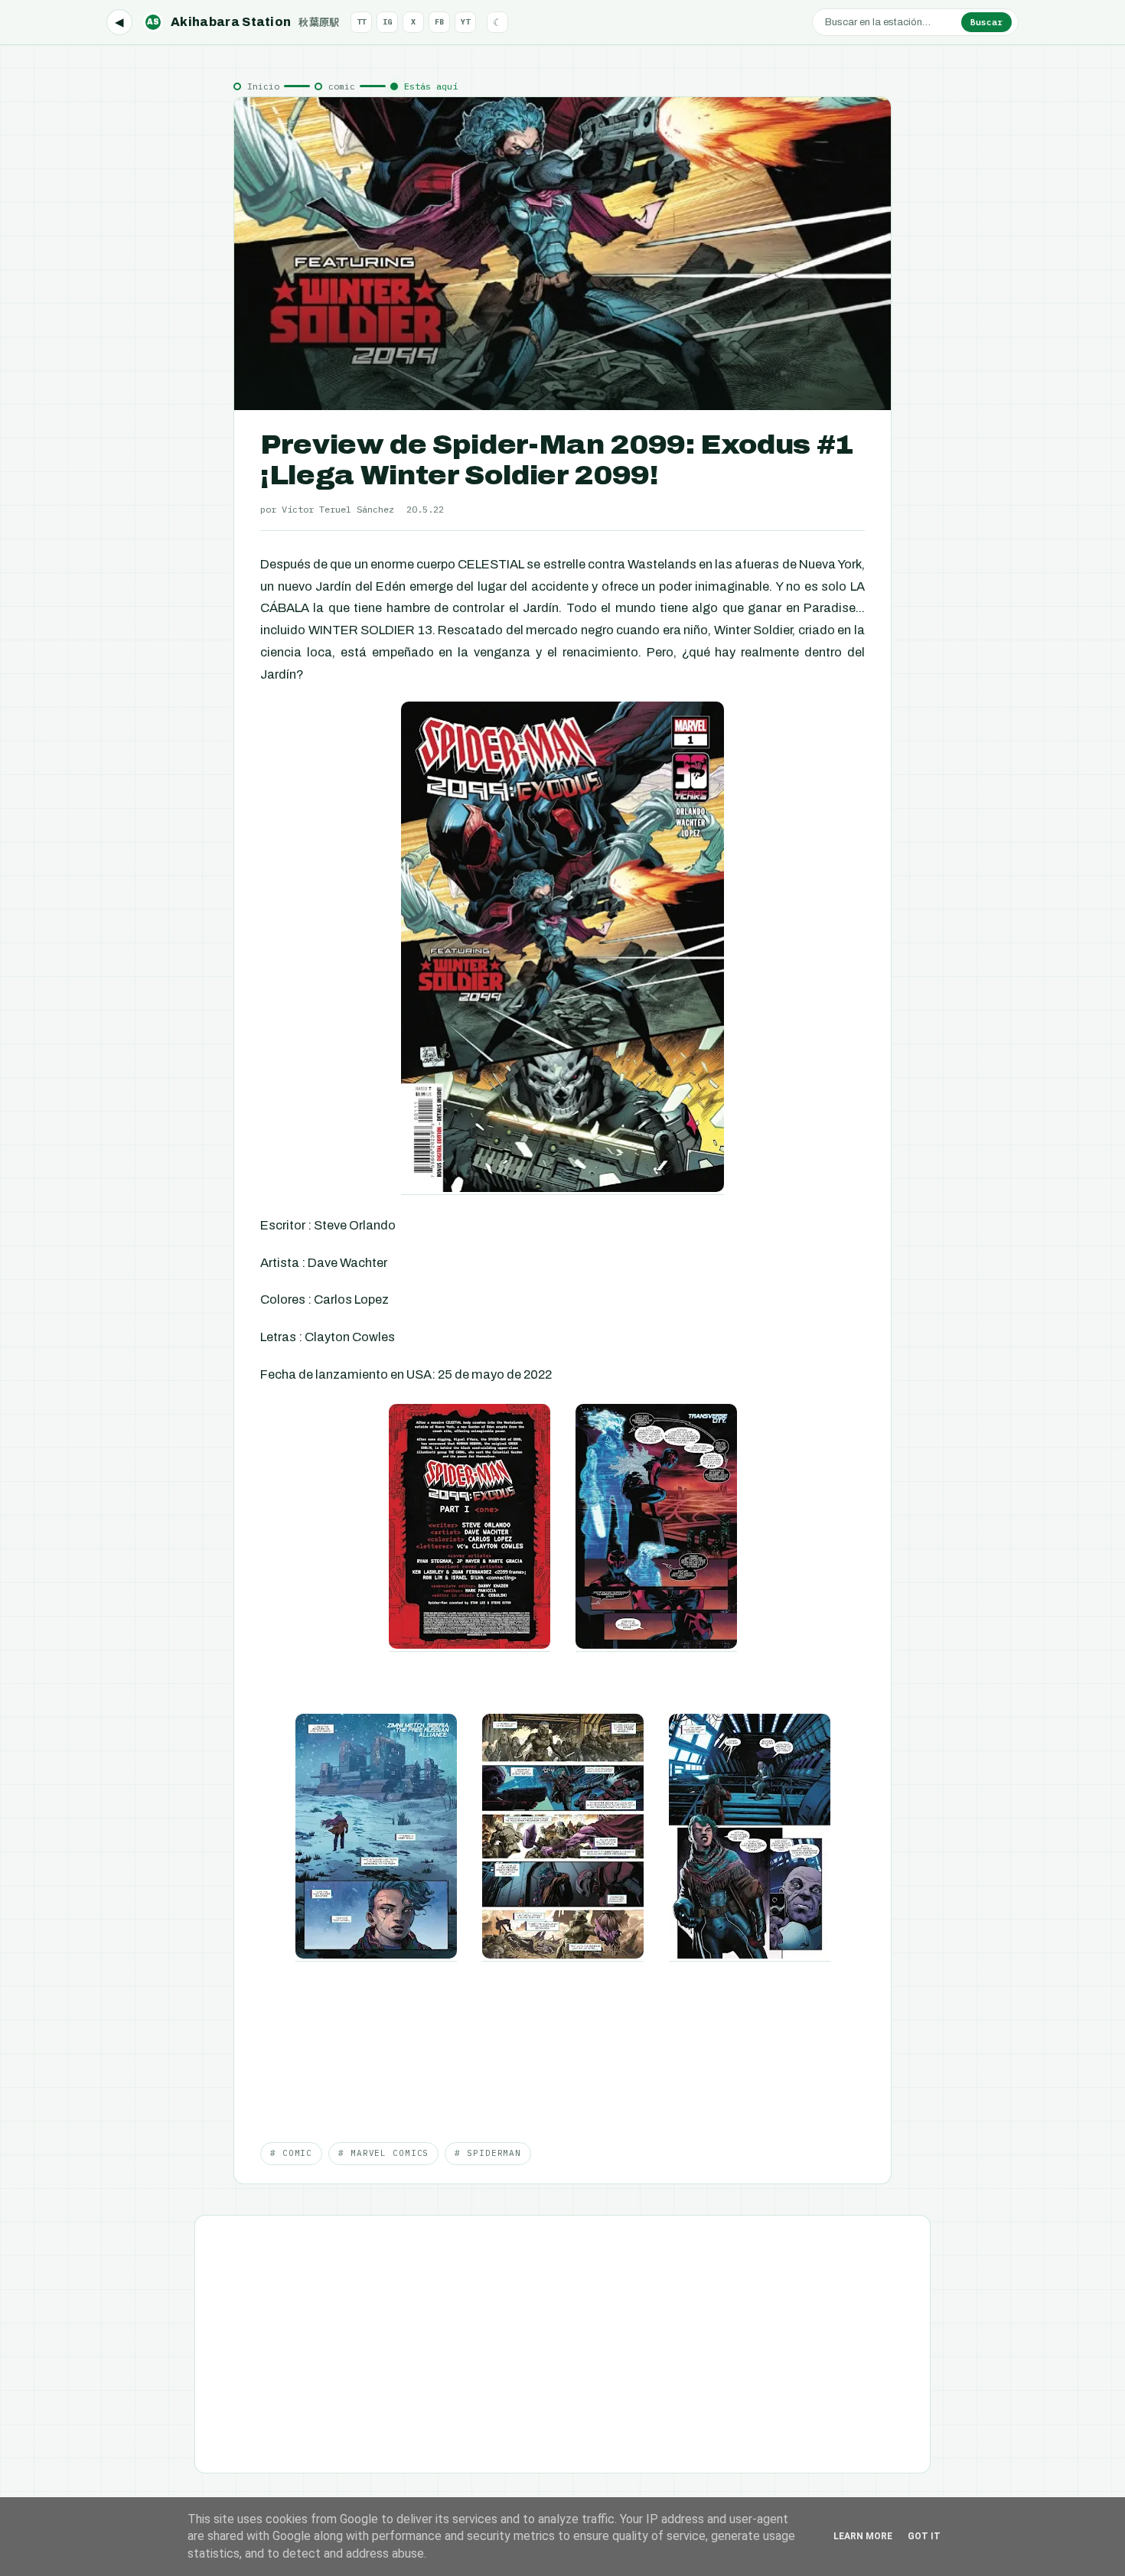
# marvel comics (383, 2153)
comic (342, 86)
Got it (924, 2536)
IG (387, 22)
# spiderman (488, 2153)
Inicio (263, 86)
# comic (291, 2153)
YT (465, 22)
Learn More (863, 2536)
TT (361, 22)
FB (439, 22)
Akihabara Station (243, 22)
